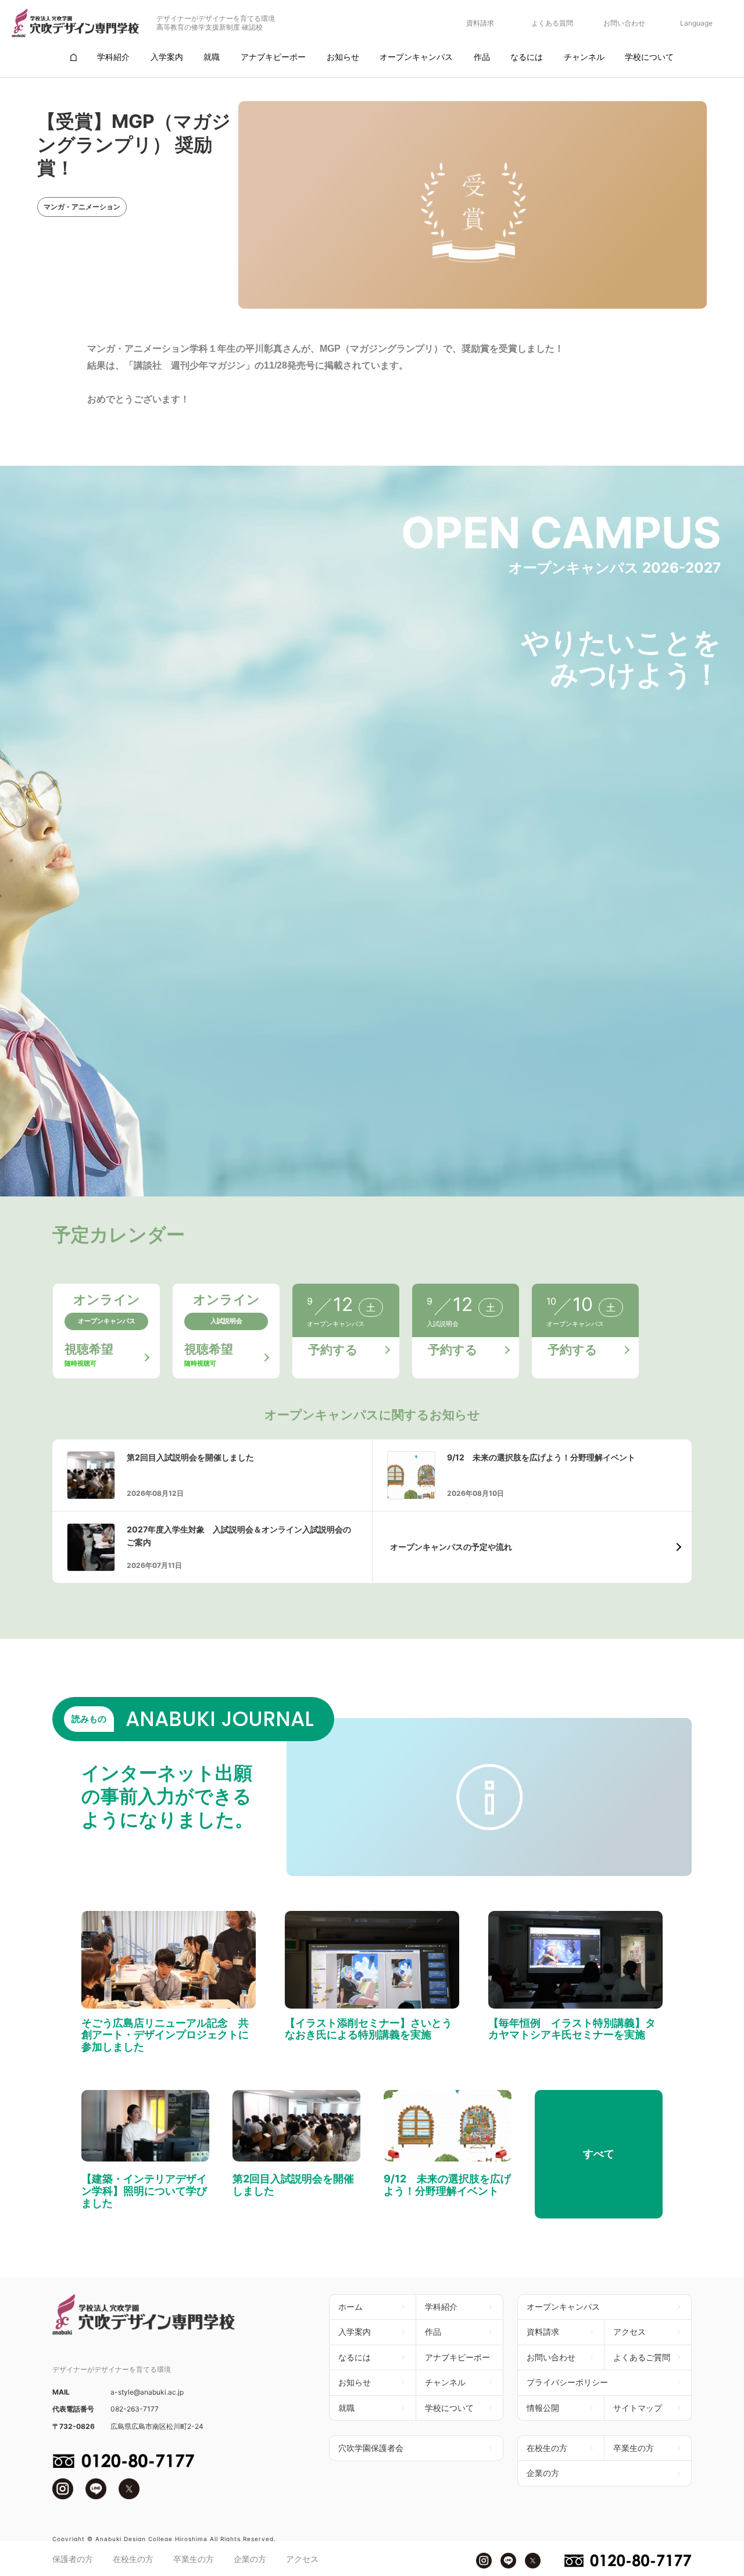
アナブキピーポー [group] (273, 57)
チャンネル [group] (584, 57)
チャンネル (445, 2382)
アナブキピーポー (457, 2357)
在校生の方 (133, 2559)
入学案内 (355, 2332)
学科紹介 (441, 2307)
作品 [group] (482, 57)
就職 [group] (212, 57)
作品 (433, 2332)
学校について (449, 2408)
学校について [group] (649, 57)
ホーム (350, 2307)
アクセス (302, 2559)
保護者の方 (73, 2559)
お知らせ (355, 2382)
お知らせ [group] (343, 57)
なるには (355, 2357)
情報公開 (543, 2408)
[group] (73, 57)
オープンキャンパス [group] (416, 57)
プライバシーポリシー (567, 2382)
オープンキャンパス (563, 2307)
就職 (346, 2408)
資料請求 (480, 23)
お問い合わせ (624, 23)
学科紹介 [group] (113, 57)
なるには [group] (527, 57)
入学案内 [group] (167, 57)
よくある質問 (552, 23)
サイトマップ (638, 2408)
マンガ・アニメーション (82, 207)
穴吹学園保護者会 (371, 2448)
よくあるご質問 (642, 2357)
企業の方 (250, 2559)
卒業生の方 (194, 2559)
